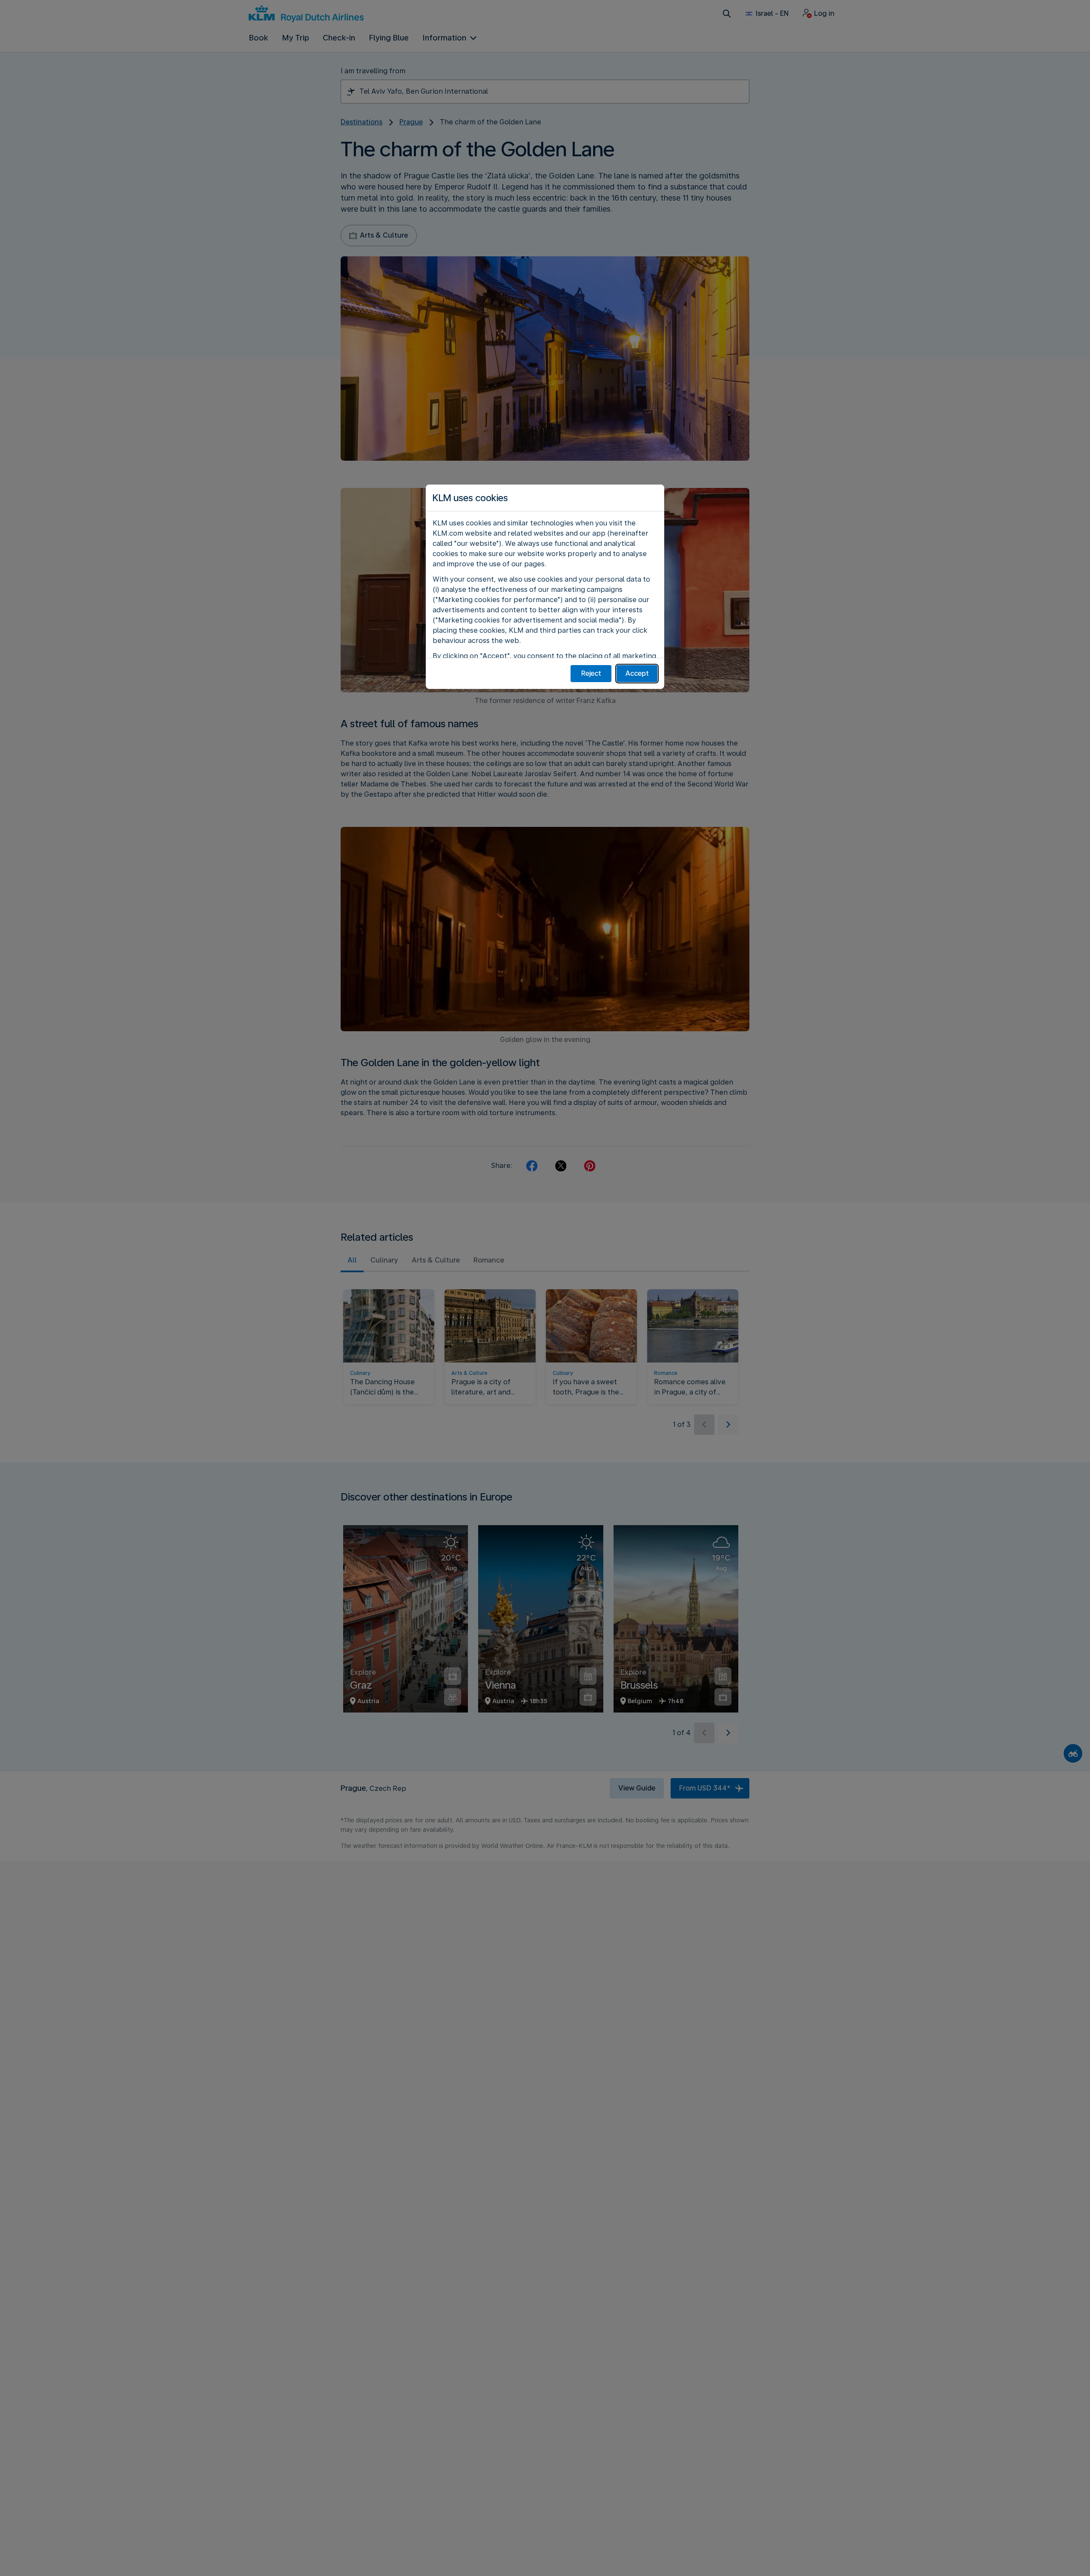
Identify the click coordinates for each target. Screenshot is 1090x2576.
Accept (637, 673)
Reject (591, 673)
